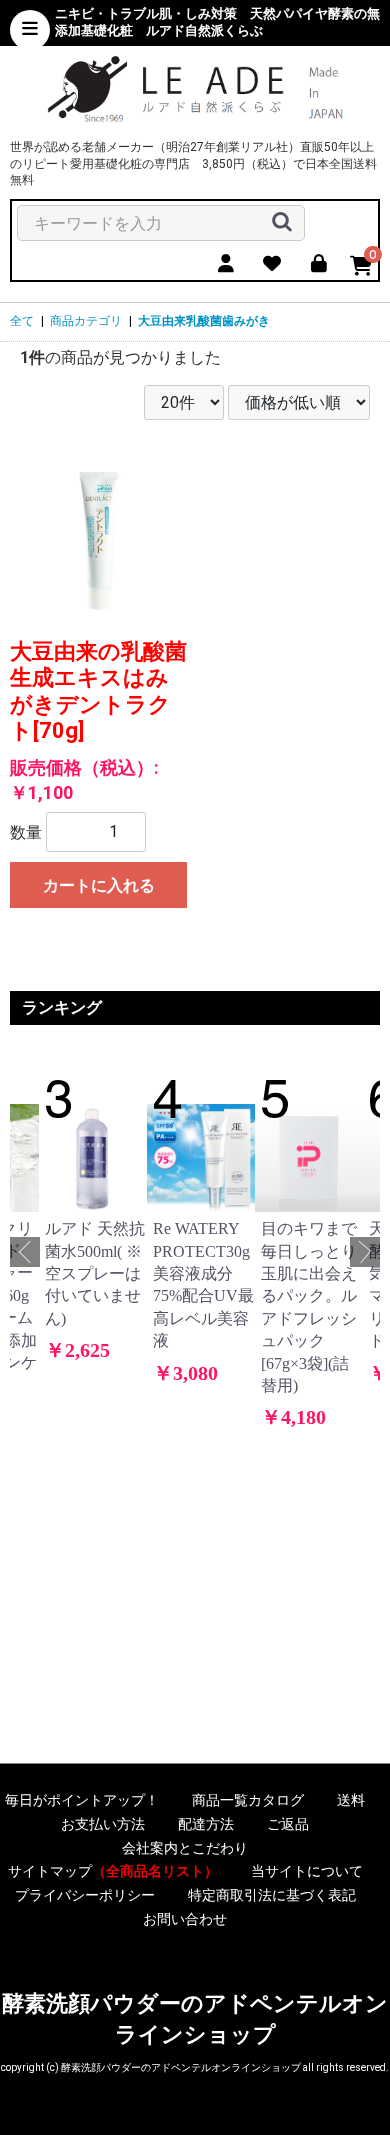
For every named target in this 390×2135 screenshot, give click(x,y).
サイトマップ (113, 1871)
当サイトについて (307, 1871)
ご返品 (288, 1824)
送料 (351, 1800)
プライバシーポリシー (85, 1895)
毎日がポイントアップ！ (82, 1800)
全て (22, 321)
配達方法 (206, 1824)
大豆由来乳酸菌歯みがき (204, 321)
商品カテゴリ (86, 321)
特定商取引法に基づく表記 (272, 1895)
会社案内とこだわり (185, 1848)
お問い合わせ (185, 1919)
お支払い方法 (103, 1824)
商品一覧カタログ (248, 1800)
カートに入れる (99, 885)
